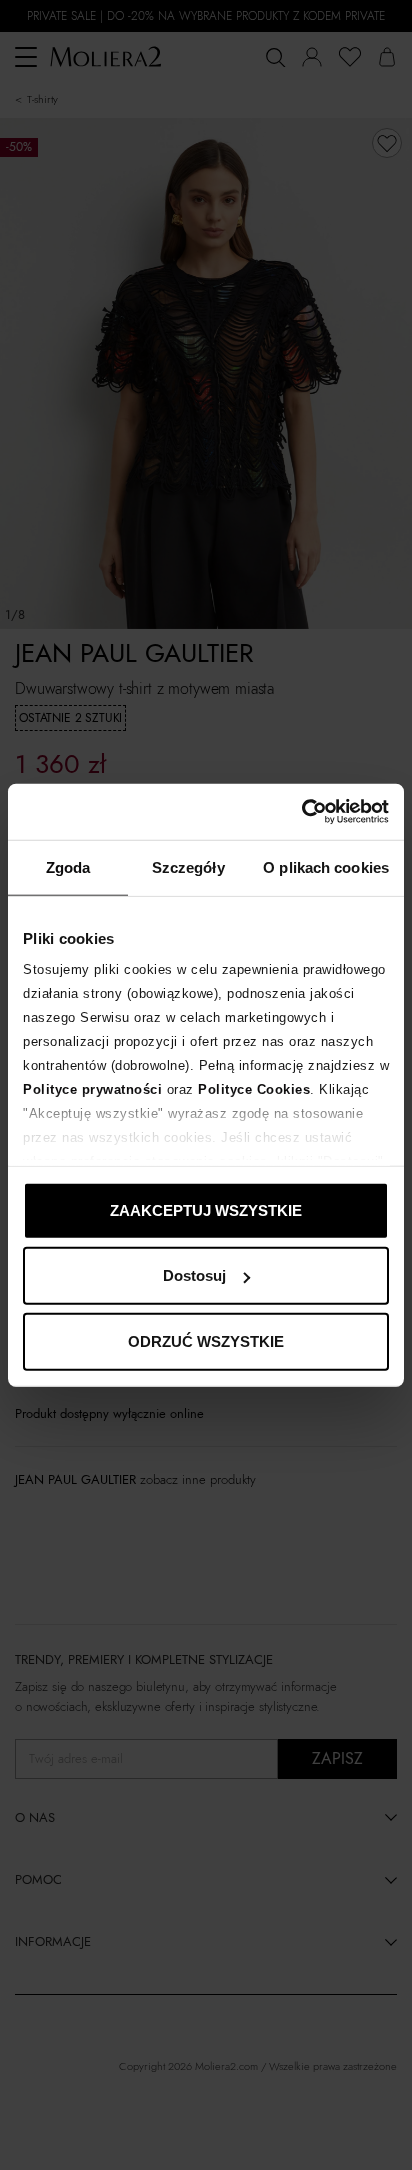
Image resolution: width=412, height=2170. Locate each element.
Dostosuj (194, 1275)
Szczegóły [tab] (188, 866)
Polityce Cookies (254, 1089)
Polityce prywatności (92, 1089)
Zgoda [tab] (68, 866)
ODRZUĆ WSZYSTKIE (206, 1340)
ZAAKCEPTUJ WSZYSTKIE (206, 1209)
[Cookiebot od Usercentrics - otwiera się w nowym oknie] (301, 812)
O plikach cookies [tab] (326, 866)
